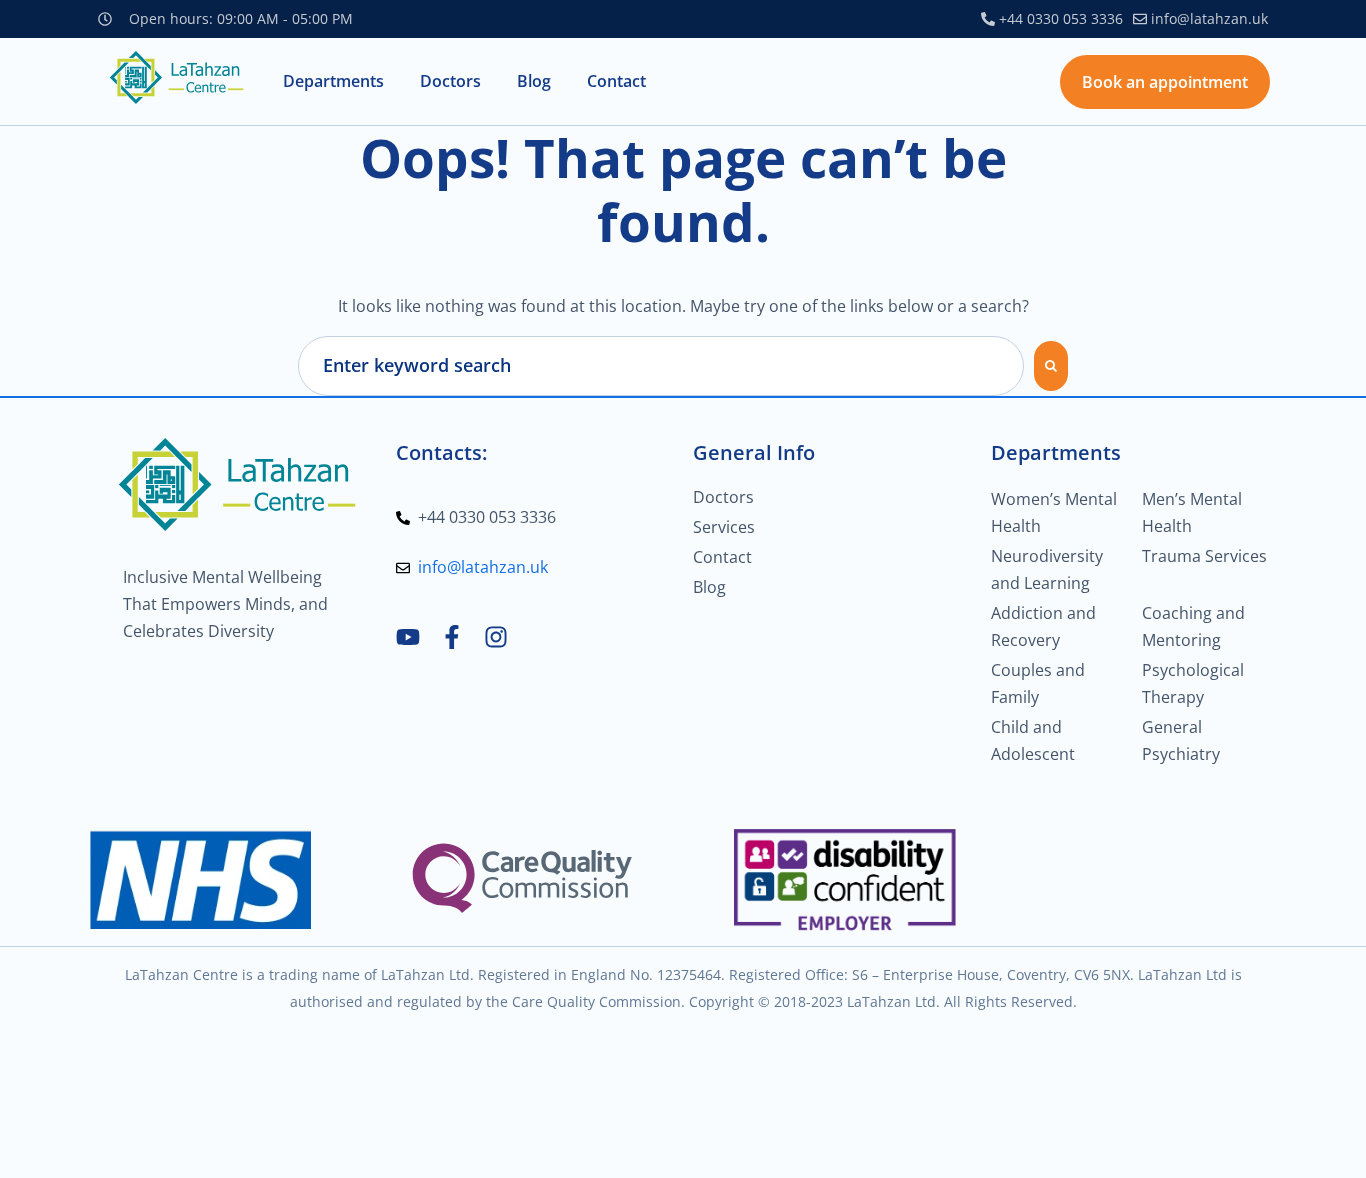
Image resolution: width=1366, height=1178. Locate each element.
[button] (333, 81)
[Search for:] (661, 366)
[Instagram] (496, 637)
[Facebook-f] (452, 637)
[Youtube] (408, 637)
